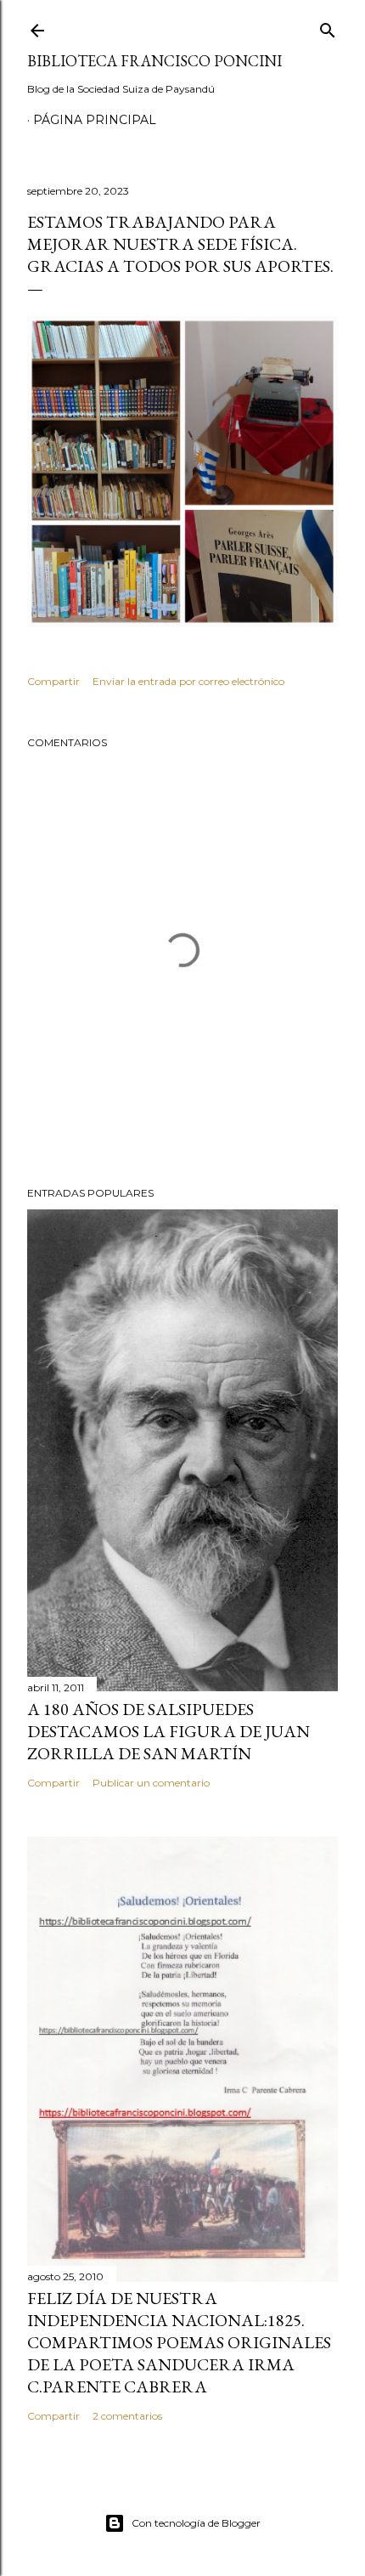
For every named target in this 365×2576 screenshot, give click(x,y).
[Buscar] (328, 27)
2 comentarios (127, 2416)
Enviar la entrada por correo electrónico (188, 681)
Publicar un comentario (151, 1783)
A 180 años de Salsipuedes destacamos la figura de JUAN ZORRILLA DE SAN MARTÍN (168, 1731)
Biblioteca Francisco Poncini (154, 61)
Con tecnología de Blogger (196, 2523)
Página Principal (95, 120)
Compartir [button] (53, 681)
